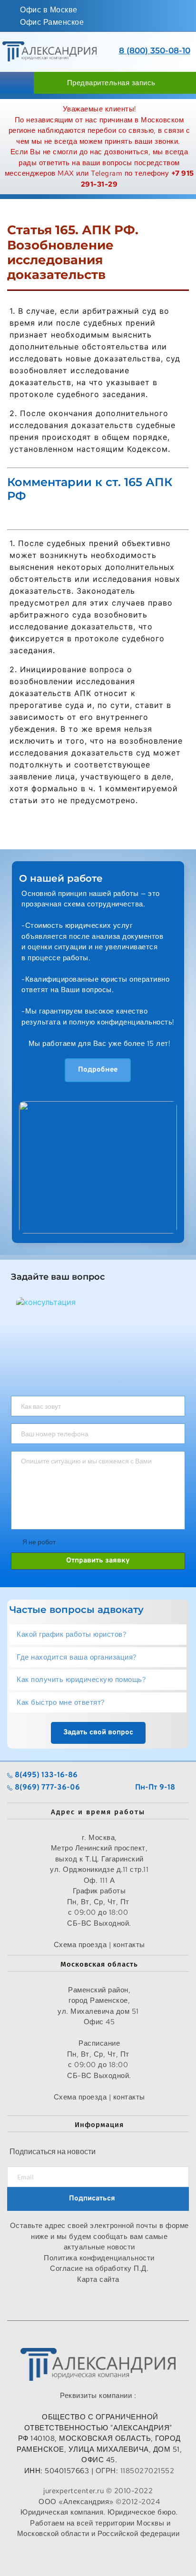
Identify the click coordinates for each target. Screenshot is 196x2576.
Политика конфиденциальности (99, 2258)
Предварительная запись (111, 83)
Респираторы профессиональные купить (99, 2554)
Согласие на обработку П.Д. (99, 2268)
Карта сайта (99, 2279)
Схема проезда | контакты (99, 2097)
